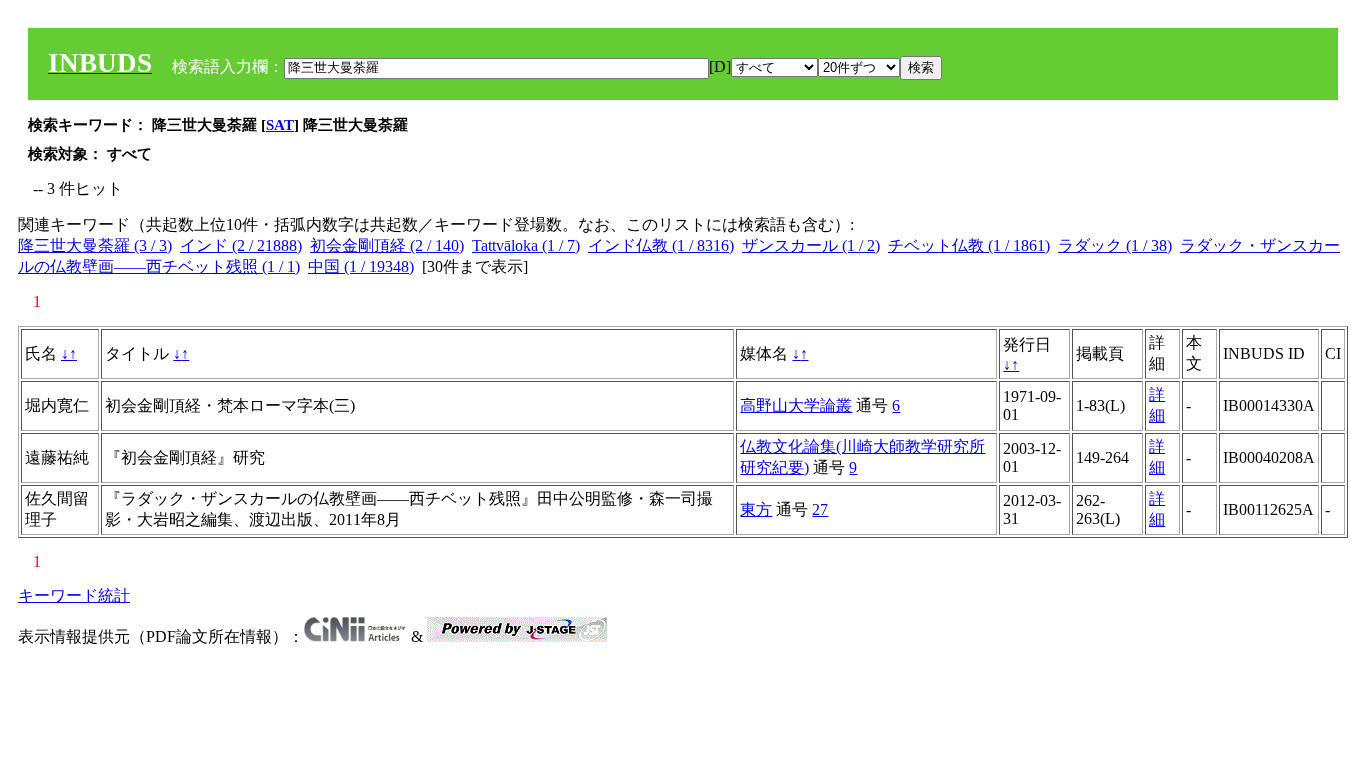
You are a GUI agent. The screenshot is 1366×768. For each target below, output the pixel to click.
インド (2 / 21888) (241, 245)
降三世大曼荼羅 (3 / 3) (95, 245)
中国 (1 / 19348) (361, 266)
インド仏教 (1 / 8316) (661, 245)
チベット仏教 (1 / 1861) (969, 245)
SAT (280, 125)
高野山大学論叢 (796, 405)
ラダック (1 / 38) (1115, 245)
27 (820, 509)
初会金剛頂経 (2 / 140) (387, 245)
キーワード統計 (74, 595)
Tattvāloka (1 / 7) (526, 245)
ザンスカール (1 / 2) (811, 245)
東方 (756, 509)
